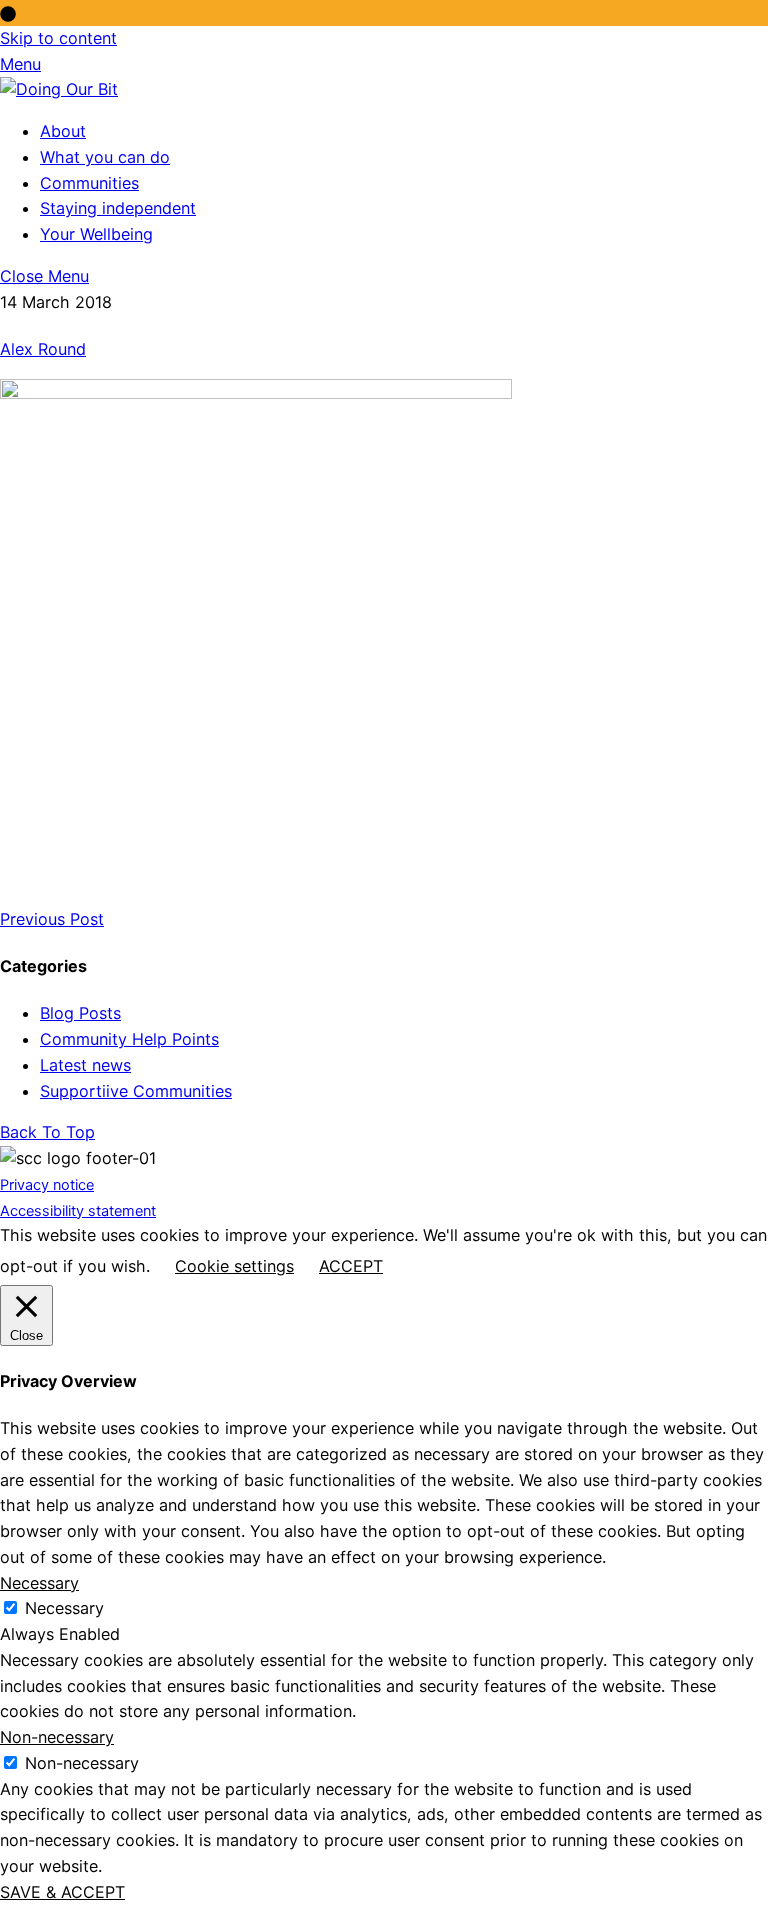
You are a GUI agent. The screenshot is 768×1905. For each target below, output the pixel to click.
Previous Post (52, 919)
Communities (89, 183)
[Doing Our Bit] (59, 89)
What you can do (105, 157)
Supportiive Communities (136, 1091)
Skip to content (58, 38)
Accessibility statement (78, 1210)
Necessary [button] (39, 1583)
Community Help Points (129, 1039)
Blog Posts (80, 1013)
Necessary (64, 1608)
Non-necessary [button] (57, 1737)
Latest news (85, 1065)
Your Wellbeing (96, 234)
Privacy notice (47, 1184)
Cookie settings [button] (234, 1266)
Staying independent (118, 208)
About (63, 131)
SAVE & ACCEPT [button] (62, 1892)
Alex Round (43, 349)
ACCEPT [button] (351, 1266)
